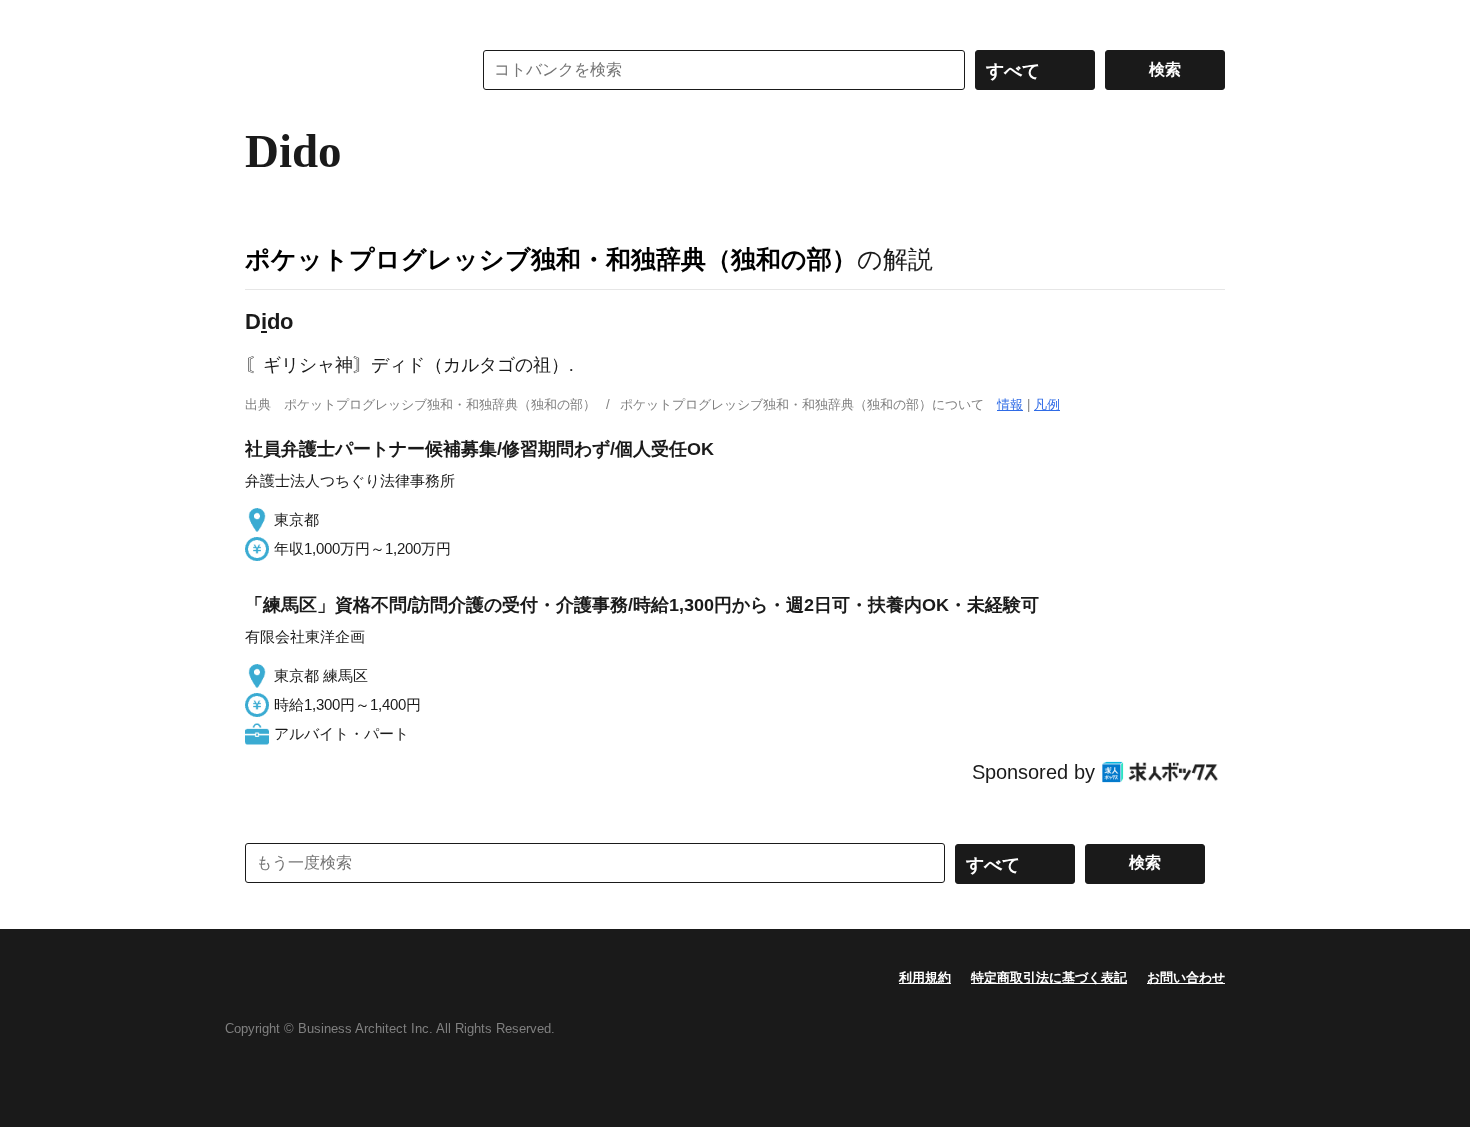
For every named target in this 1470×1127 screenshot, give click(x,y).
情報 (1010, 404)
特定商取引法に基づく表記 (1049, 977)
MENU (265, 20)
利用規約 (925, 977)
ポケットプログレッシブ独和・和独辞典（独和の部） (551, 259)
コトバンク (344, 70)
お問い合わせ (1186, 977)
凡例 (1047, 404)
